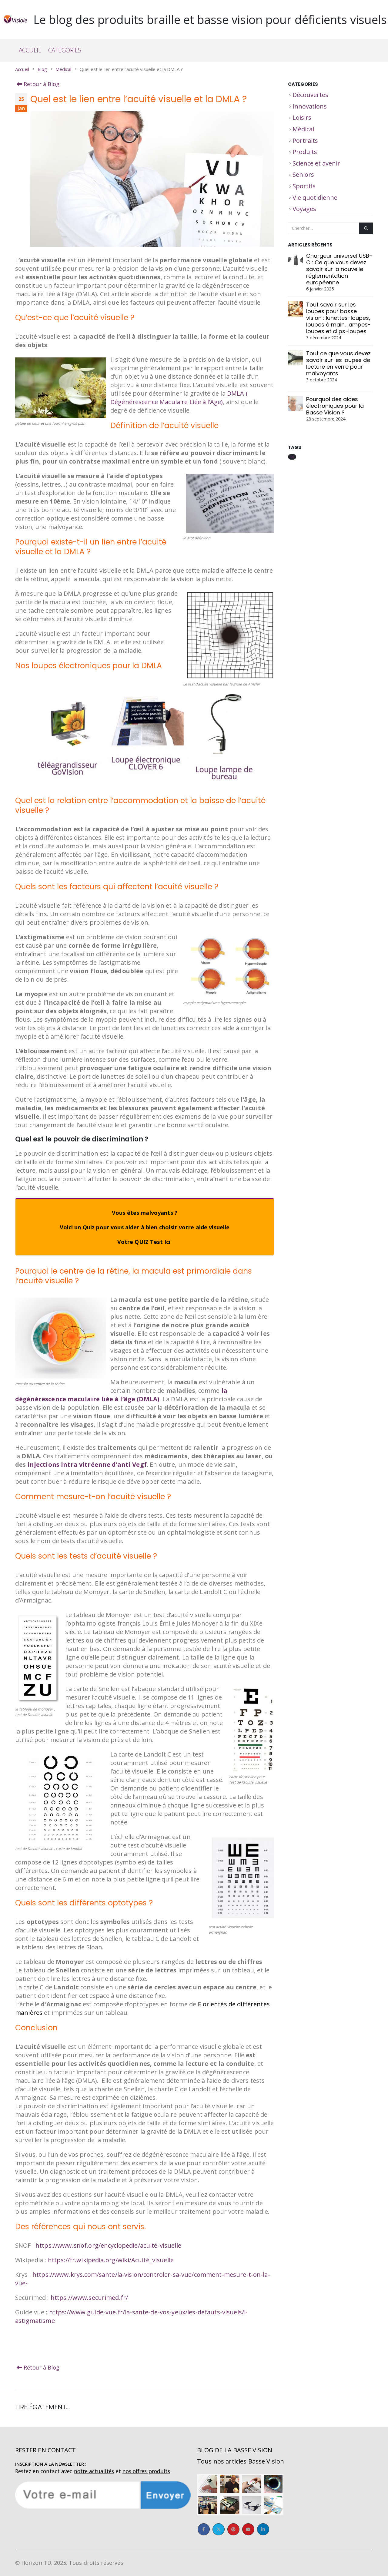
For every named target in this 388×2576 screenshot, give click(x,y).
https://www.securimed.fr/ (89, 2298)
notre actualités (94, 2471)
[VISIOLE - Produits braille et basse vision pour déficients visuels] (15, 19)
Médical (303, 129)
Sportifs (304, 186)
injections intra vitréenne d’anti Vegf (87, 1464)
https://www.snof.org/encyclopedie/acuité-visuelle (108, 2245)
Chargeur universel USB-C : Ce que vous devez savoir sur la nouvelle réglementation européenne (339, 269)
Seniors (303, 174)
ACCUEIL (30, 50)
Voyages (304, 209)
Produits (305, 152)
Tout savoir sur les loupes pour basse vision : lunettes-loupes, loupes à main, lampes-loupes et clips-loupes (338, 318)
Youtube (248, 2529)
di (292, 457)
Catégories (65, 50)
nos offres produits (146, 2471)
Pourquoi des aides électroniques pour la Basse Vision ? (335, 406)
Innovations (310, 106)
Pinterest (233, 2529)
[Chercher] (366, 228)
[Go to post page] (296, 267)
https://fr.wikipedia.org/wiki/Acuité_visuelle (111, 2260)
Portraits (305, 141)
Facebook (204, 2529)
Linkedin (263, 2529)
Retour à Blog (41, 84)
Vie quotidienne (315, 198)
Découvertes (310, 95)
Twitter (219, 2529)
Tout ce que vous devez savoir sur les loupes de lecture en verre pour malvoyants (338, 363)
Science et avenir (316, 163)
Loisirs (302, 117)
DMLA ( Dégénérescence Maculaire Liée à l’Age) (179, 398)
